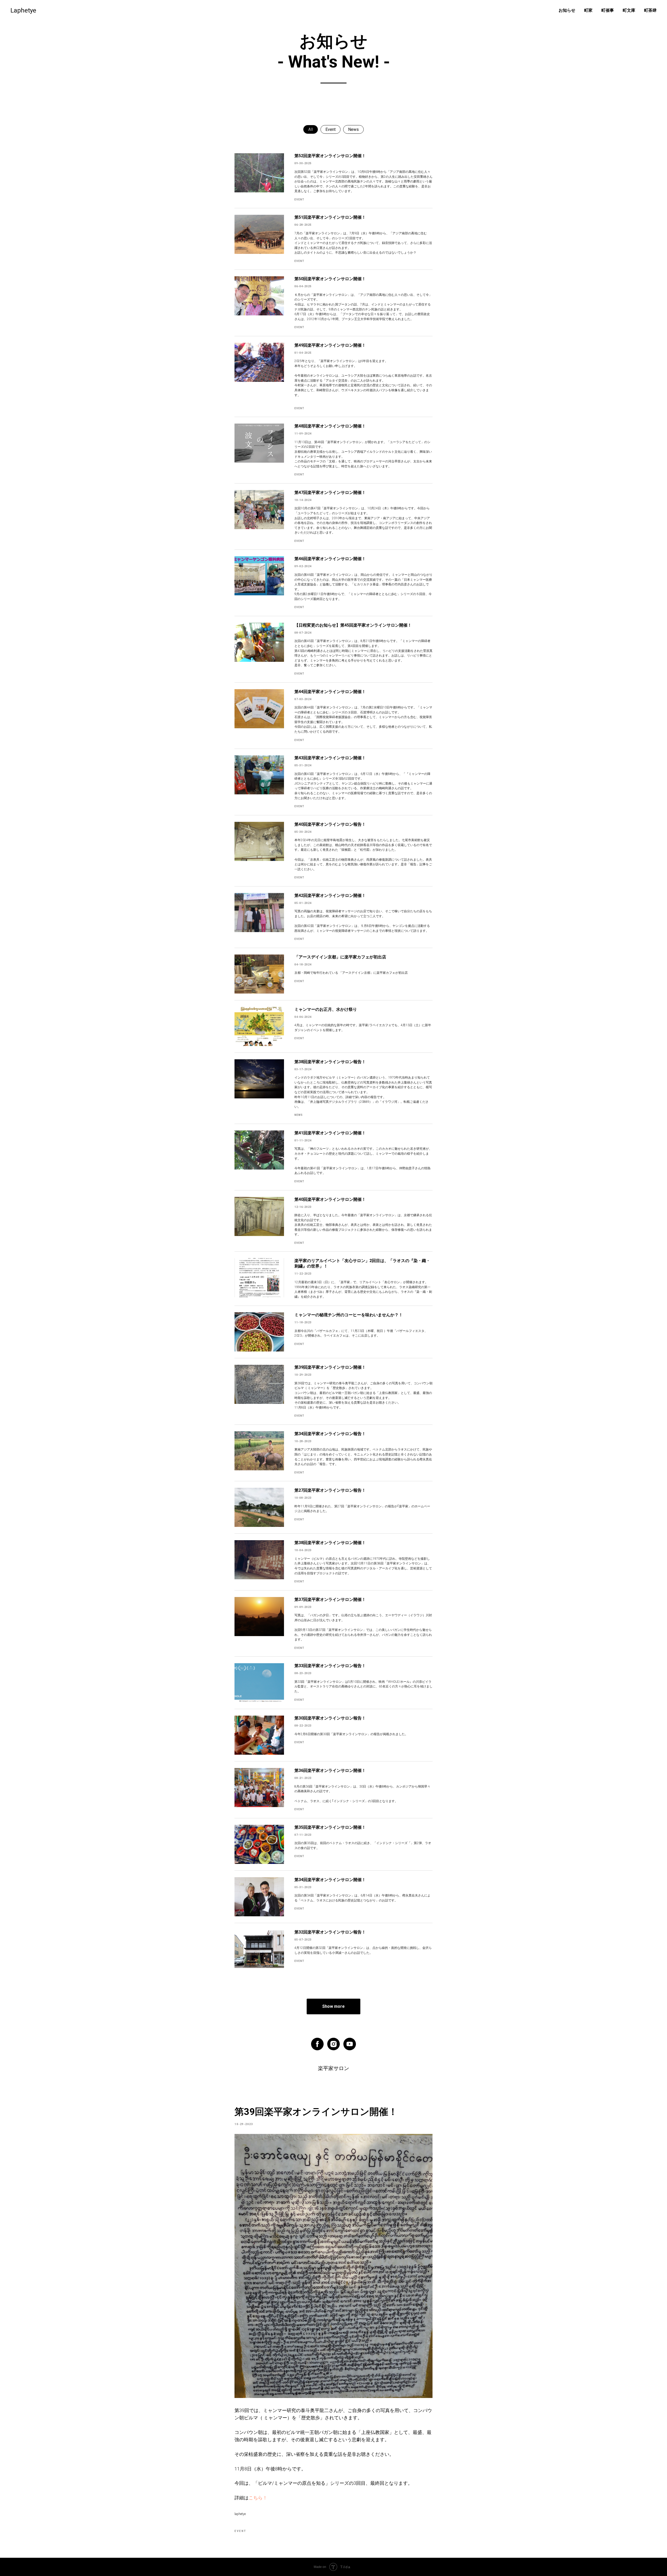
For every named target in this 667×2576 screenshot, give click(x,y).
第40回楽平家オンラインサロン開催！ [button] (330, 1199)
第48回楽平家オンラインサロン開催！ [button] (330, 426)
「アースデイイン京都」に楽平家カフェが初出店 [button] (340, 957)
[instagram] (333, 2044)
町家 (588, 10)
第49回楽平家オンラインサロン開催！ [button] (330, 345)
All (311, 129)
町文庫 (629, 10)
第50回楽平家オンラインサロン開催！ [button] (330, 279)
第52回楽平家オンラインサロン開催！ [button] (330, 156)
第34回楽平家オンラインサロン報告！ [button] (330, 1434)
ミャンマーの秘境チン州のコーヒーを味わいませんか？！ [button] (349, 1315)
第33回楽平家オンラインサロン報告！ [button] (330, 1666)
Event (331, 129)
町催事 (608, 10)
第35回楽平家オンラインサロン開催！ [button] (330, 1827)
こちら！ (258, 2498)
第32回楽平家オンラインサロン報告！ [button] (330, 1932)
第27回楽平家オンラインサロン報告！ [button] (330, 1490)
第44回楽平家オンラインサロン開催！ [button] (330, 692)
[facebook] (317, 2044)
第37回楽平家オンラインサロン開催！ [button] (330, 1599)
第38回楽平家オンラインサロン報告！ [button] (330, 1062)
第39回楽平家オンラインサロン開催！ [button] (330, 1367)
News (353, 129)
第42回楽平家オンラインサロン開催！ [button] (330, 895)
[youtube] (350, 2044)
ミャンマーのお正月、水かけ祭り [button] (326, 1009)
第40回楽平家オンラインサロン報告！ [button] (330, 824)
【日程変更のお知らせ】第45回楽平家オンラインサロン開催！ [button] (353, 625)
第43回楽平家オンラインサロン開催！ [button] (330, 758)
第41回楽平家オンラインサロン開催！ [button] (330, 1133)
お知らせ (567, 10)
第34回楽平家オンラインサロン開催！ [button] (330, 1880)
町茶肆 (650, 10)
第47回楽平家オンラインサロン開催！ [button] (330, 492)
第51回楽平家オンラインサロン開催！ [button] (330, 217)
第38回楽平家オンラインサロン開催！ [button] (330, 1543)
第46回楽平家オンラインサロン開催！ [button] (330, 559)
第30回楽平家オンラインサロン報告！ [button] (330, 1718)
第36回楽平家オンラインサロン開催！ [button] (330, 1770)
